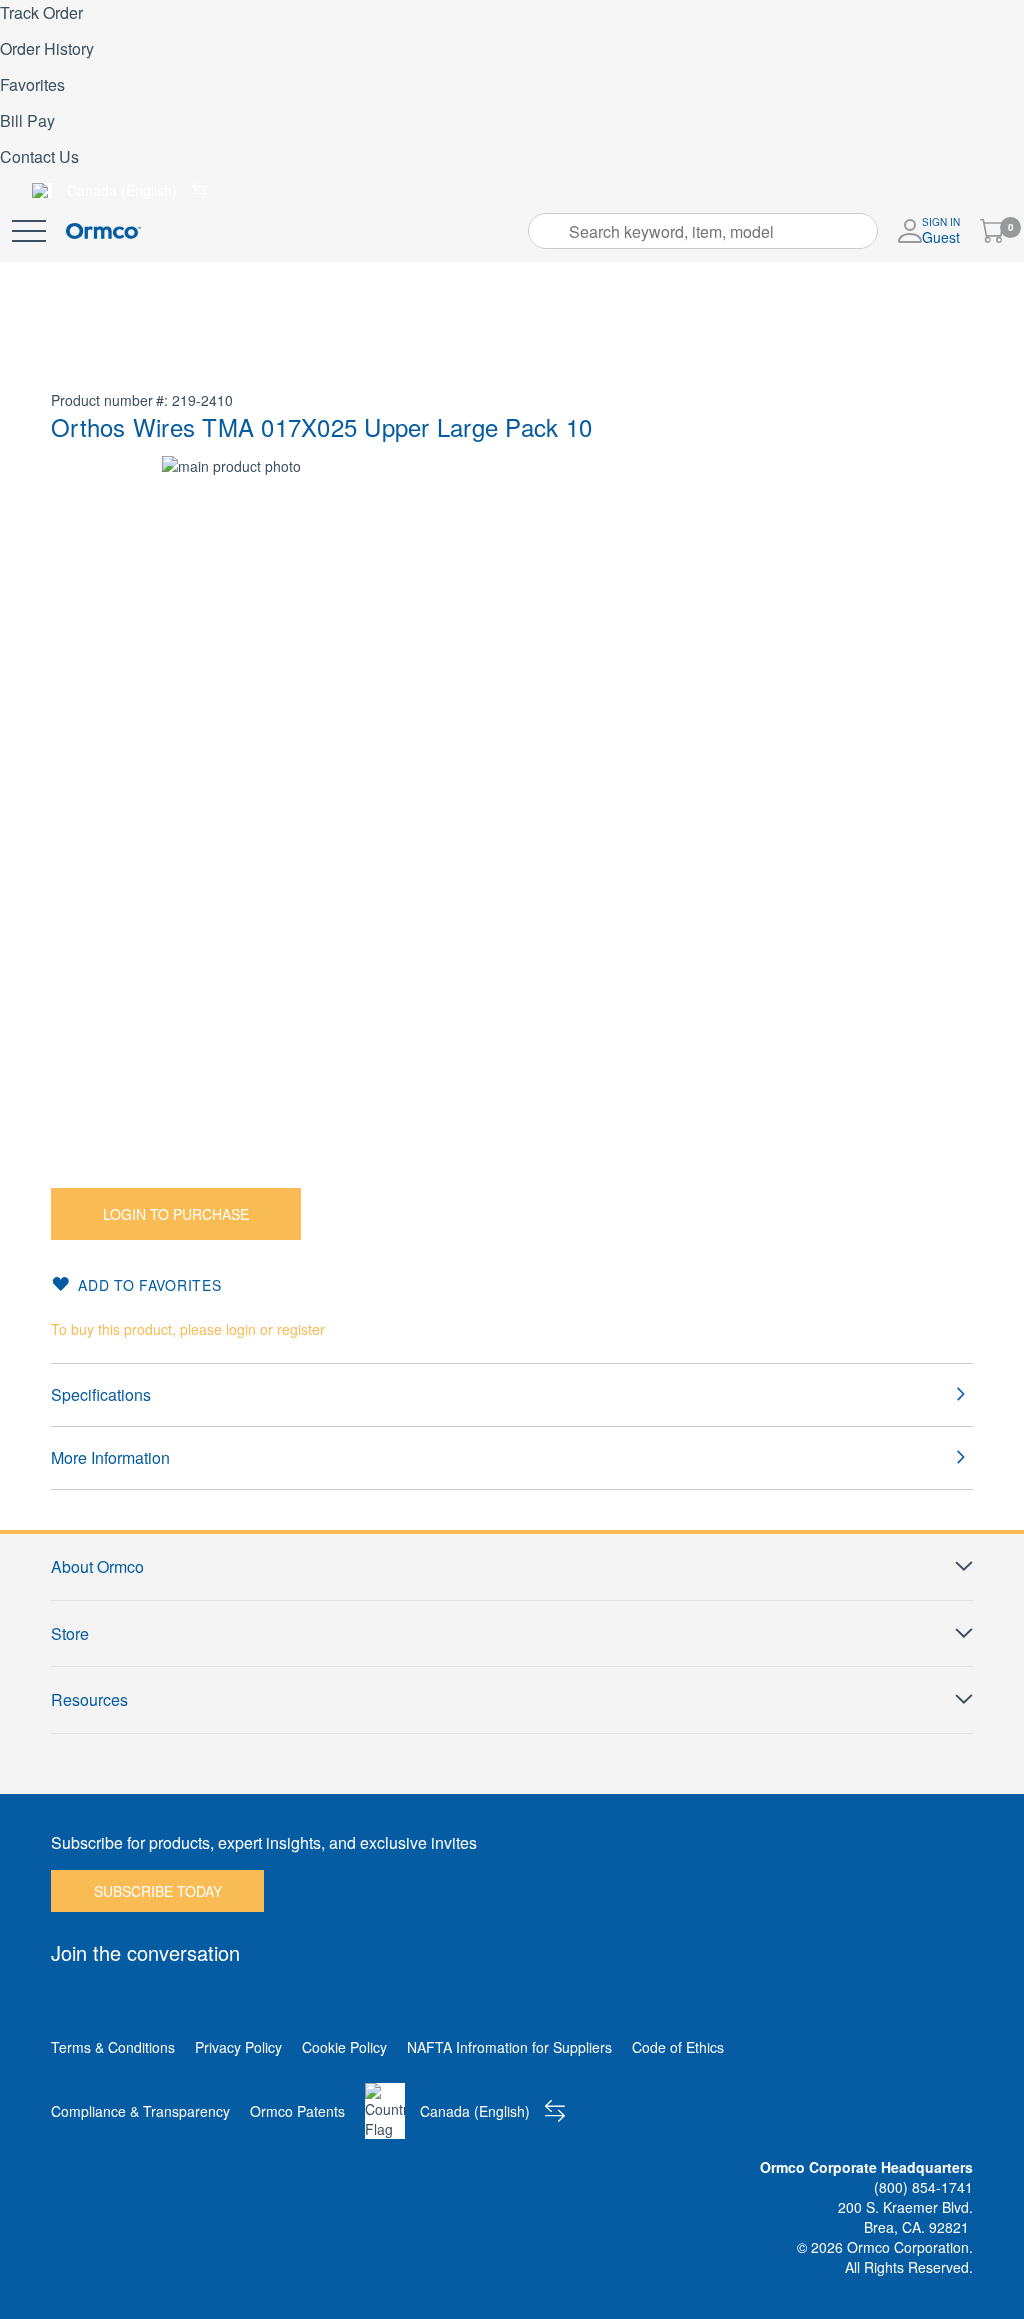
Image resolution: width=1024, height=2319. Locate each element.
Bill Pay (27, 120)
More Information (110, 1457)
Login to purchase (176, 1214)
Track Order (41, 12)
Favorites (32, 84)
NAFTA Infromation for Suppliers (509, 2047)
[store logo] (103, 231)
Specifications (101, 1394)
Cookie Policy (344, 2047)
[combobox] (703, 231)
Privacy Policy (238, 2047)
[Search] (550, 231)
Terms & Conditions (113, 2047)
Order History (47, 48)
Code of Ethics (678, 2047)
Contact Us (39, 156)
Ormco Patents (297, 2111)
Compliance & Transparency (140, 2111)
